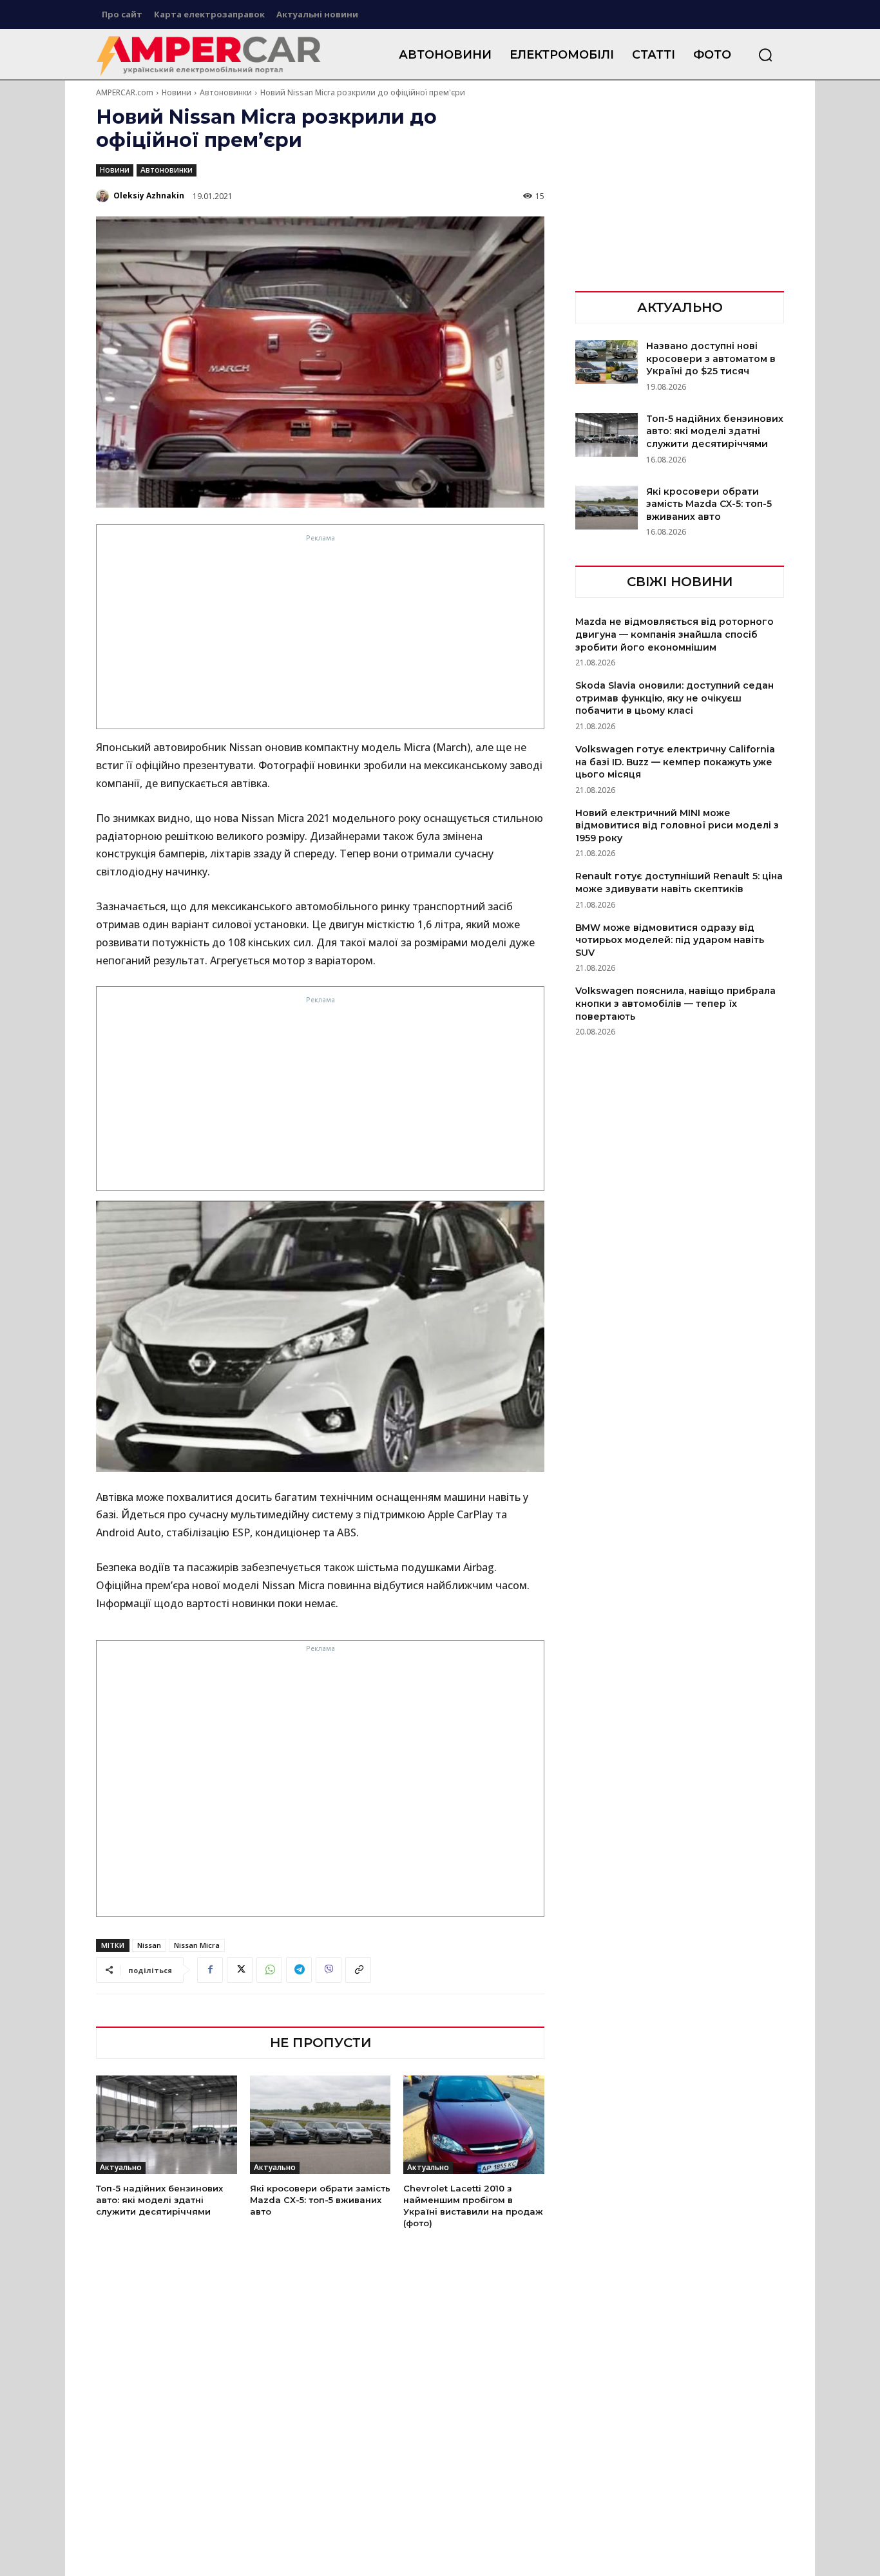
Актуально (121, 2167)
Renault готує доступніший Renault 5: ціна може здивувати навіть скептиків (679, 883)
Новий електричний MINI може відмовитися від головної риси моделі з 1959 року (677, 825)
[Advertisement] (321, 635)
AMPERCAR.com (125, 92)
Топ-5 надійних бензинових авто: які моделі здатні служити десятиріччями (159, 2200)
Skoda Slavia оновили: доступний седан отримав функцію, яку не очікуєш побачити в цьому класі (674, 698)
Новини (177, 92)
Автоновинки (226, 92)
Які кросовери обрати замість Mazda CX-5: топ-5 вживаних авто (320, 2200)
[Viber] (329, 1970)
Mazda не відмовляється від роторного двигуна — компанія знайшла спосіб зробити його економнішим (674, 634)
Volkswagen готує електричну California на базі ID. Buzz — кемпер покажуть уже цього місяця (675, 762)
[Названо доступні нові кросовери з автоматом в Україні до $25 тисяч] (607, 362)
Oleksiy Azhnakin (149, 196)
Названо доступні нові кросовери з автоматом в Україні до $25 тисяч (711, 358)
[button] (765, 55)
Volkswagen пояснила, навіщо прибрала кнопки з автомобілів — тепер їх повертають (675, 1003)
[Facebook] (210, 1970)
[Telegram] (299, 1970)
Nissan (149, 1945)
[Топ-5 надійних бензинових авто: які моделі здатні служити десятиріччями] (167, 2125)
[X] (240, 1970)
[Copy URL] (358, 1970)
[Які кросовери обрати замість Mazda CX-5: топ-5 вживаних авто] (320, 2125)
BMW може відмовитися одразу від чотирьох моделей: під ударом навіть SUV (670, 940)
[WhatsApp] (269, 1970)
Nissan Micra (197, 1945)
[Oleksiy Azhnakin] (104, 196)
